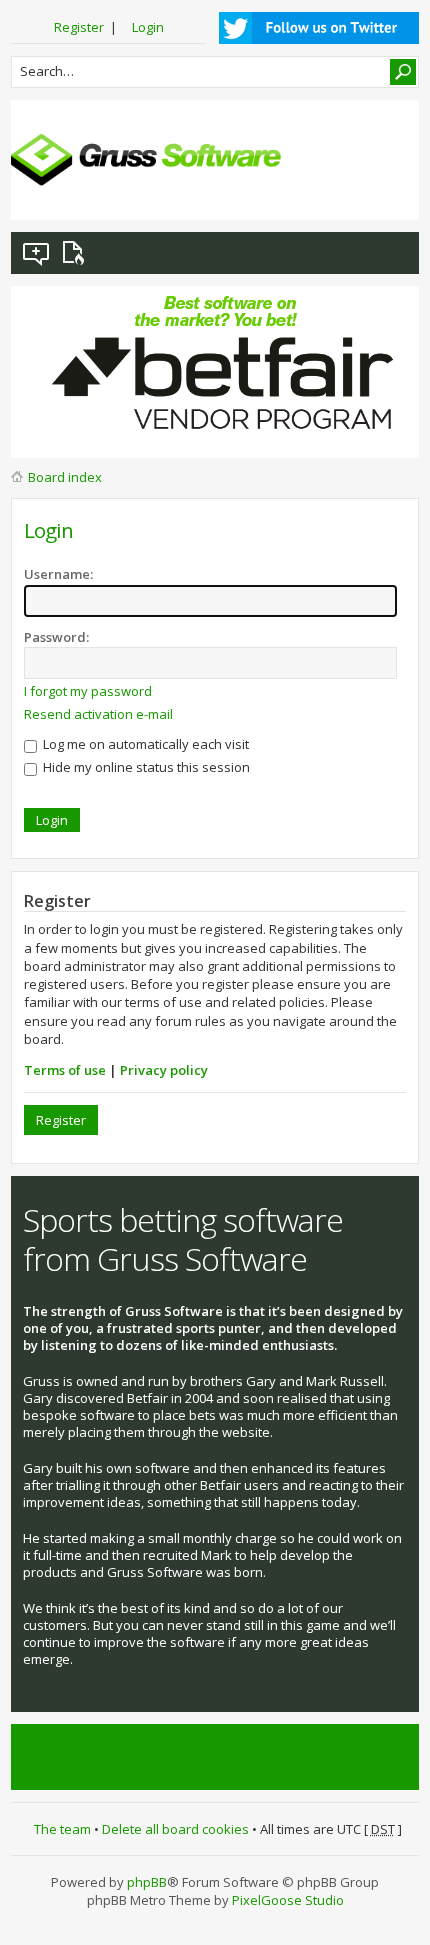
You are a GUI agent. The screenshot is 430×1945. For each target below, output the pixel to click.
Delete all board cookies (175, 1829)
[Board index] (146, 160)
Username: (58, 574)
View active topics (77, 253)
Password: (56, 637)
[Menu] (388, 189)
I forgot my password (88, 691)
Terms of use (65, 1070)
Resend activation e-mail (98, 714)
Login (148, 27)
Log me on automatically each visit (144, 744)
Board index (65, 477)
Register (79, 27)
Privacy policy (164, 1070)
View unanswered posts (37, 253)
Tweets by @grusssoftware (106, 1757)
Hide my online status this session (145, 767)
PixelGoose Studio (288, 1900)
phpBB (147, 1882)
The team (62, 1829)
